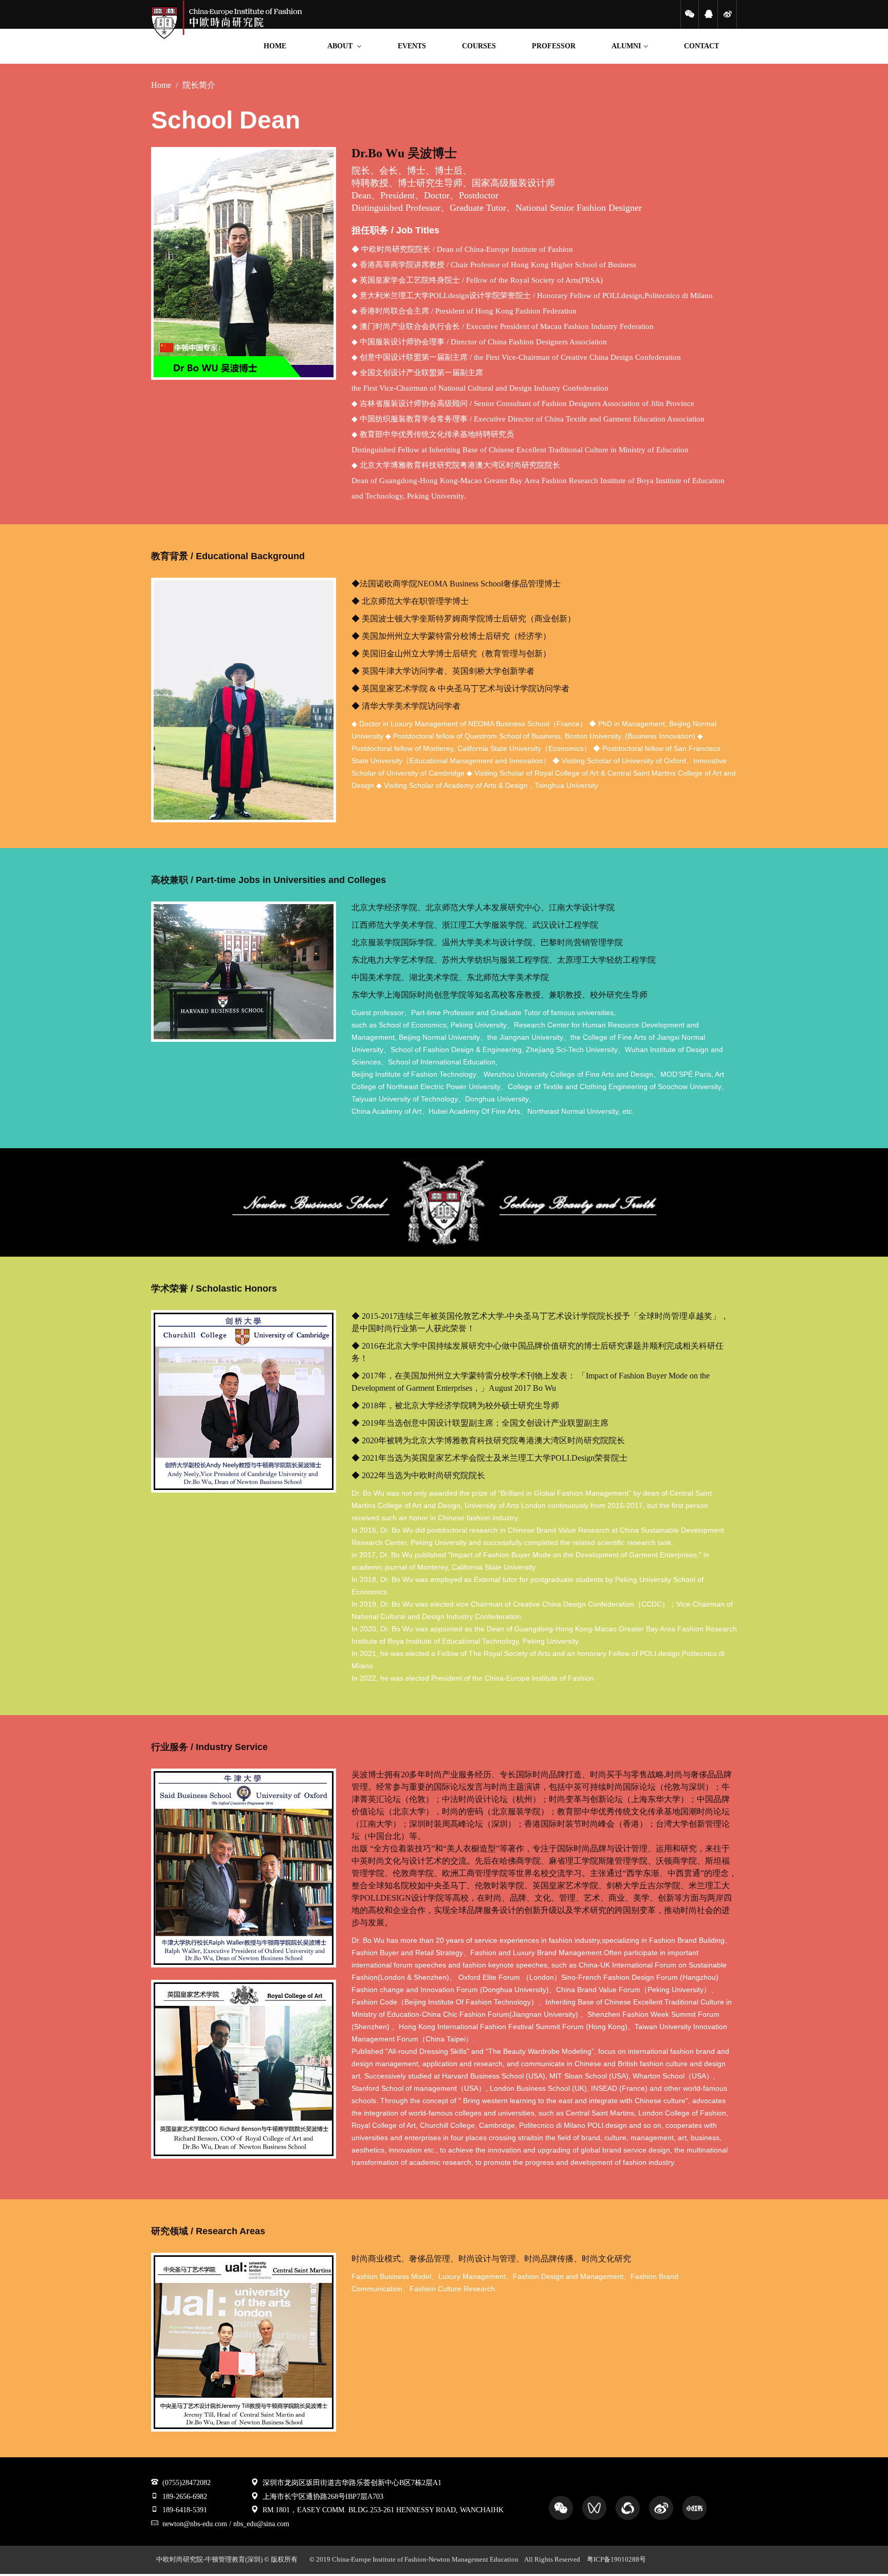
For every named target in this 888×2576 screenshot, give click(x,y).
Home (161, 85)
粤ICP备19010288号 (616, 2560)
